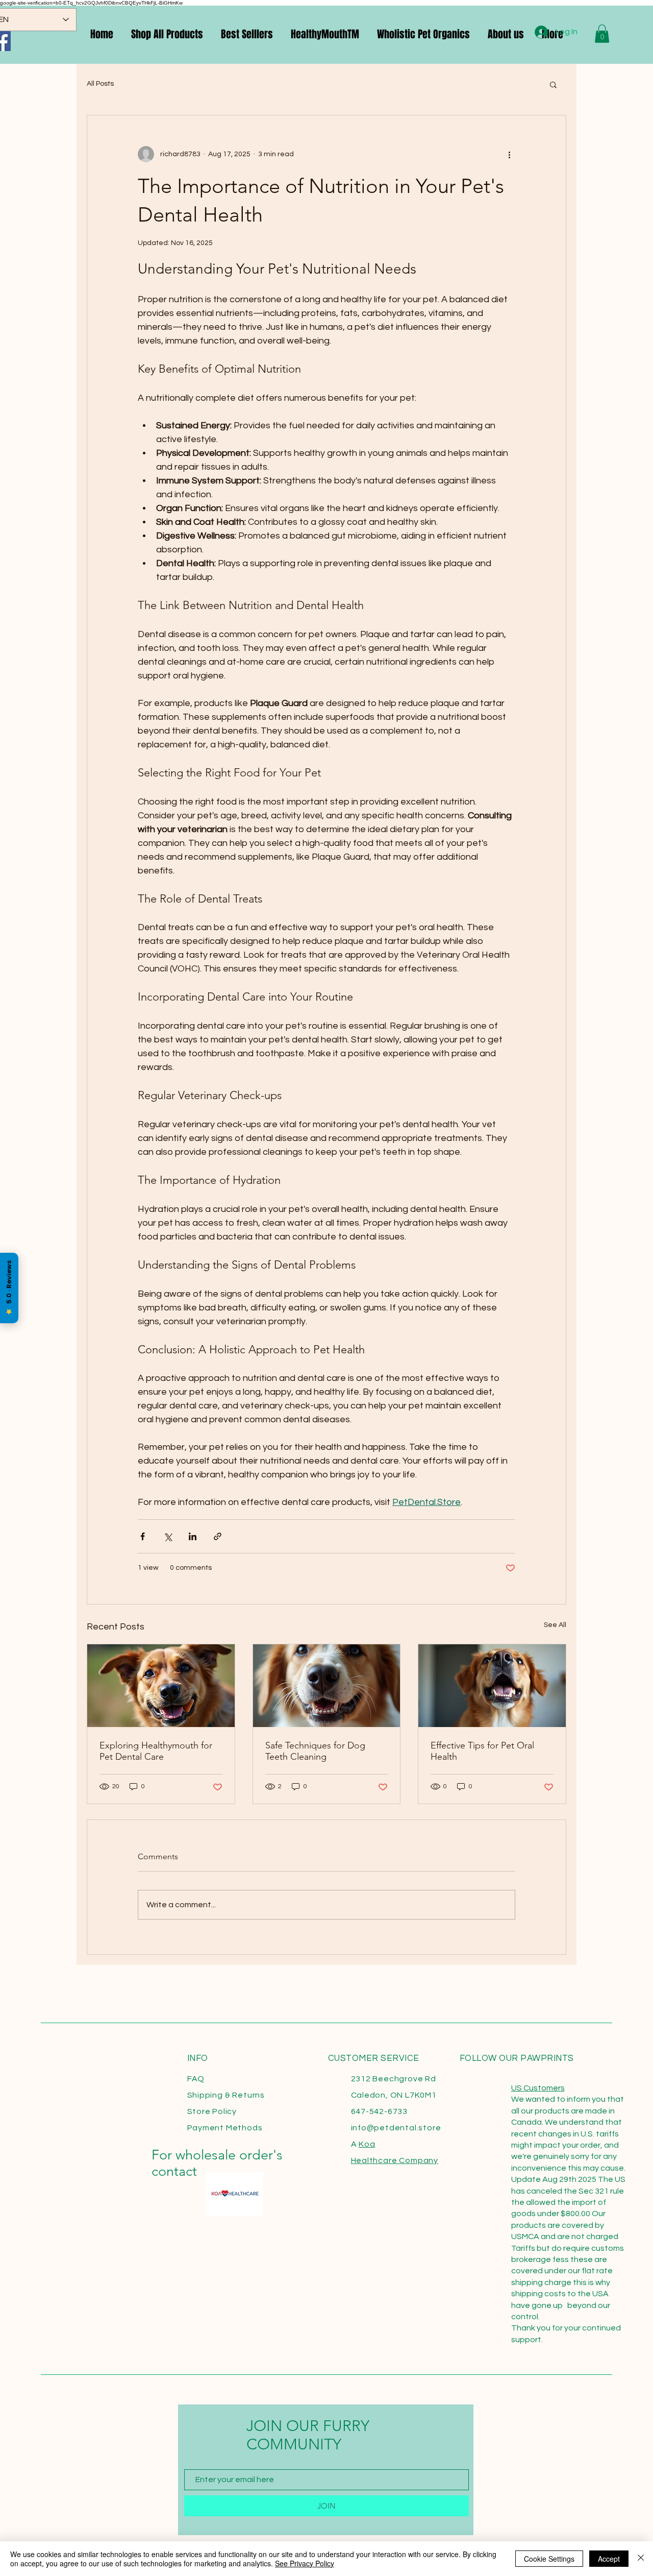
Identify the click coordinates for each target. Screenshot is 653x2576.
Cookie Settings (549, 2559)
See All (555, 1625)
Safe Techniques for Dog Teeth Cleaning (315, 1751)
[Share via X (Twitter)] (168, 1536)
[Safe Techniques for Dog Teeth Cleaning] (327, 1686)
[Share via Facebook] (143, 1536)
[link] (602, 34)
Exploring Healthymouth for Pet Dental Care (156, 1751)
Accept (609, 2559)
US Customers (538, 2088)
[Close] (641, 2559)
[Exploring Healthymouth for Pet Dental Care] (161, 1686)
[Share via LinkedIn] (193, 1536)
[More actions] (509, 154)
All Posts (100, 84)
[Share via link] (218, 1536)
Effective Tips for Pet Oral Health (482, 1751)
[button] (553, 84)
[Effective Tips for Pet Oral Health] (492, 1686)
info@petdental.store (396, 2128)
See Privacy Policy (305, 2563)
